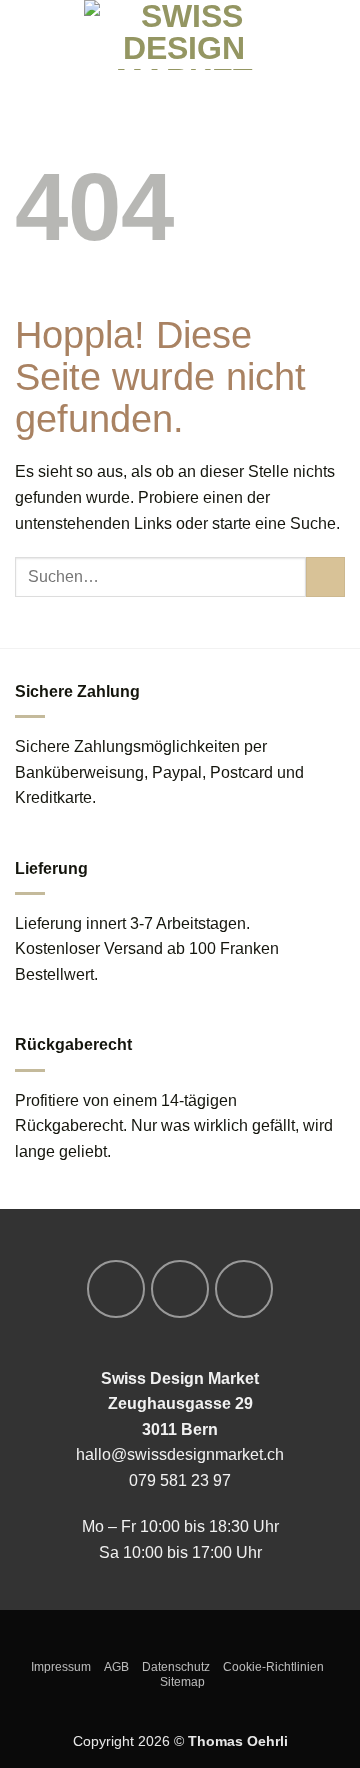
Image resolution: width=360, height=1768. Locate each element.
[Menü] (27, 34)
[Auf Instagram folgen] (180, 1289)
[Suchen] (61, 34)
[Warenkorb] (335, 35)
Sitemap (182, 1682)
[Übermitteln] (325, 576)
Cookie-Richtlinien (273, 1667)
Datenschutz (176, 1667)
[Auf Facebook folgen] (116, 1289)
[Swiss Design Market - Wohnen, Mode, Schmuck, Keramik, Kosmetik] (184, 35)
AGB (116, 1667)
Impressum (61, 1667)
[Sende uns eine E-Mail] (244, 1289)
